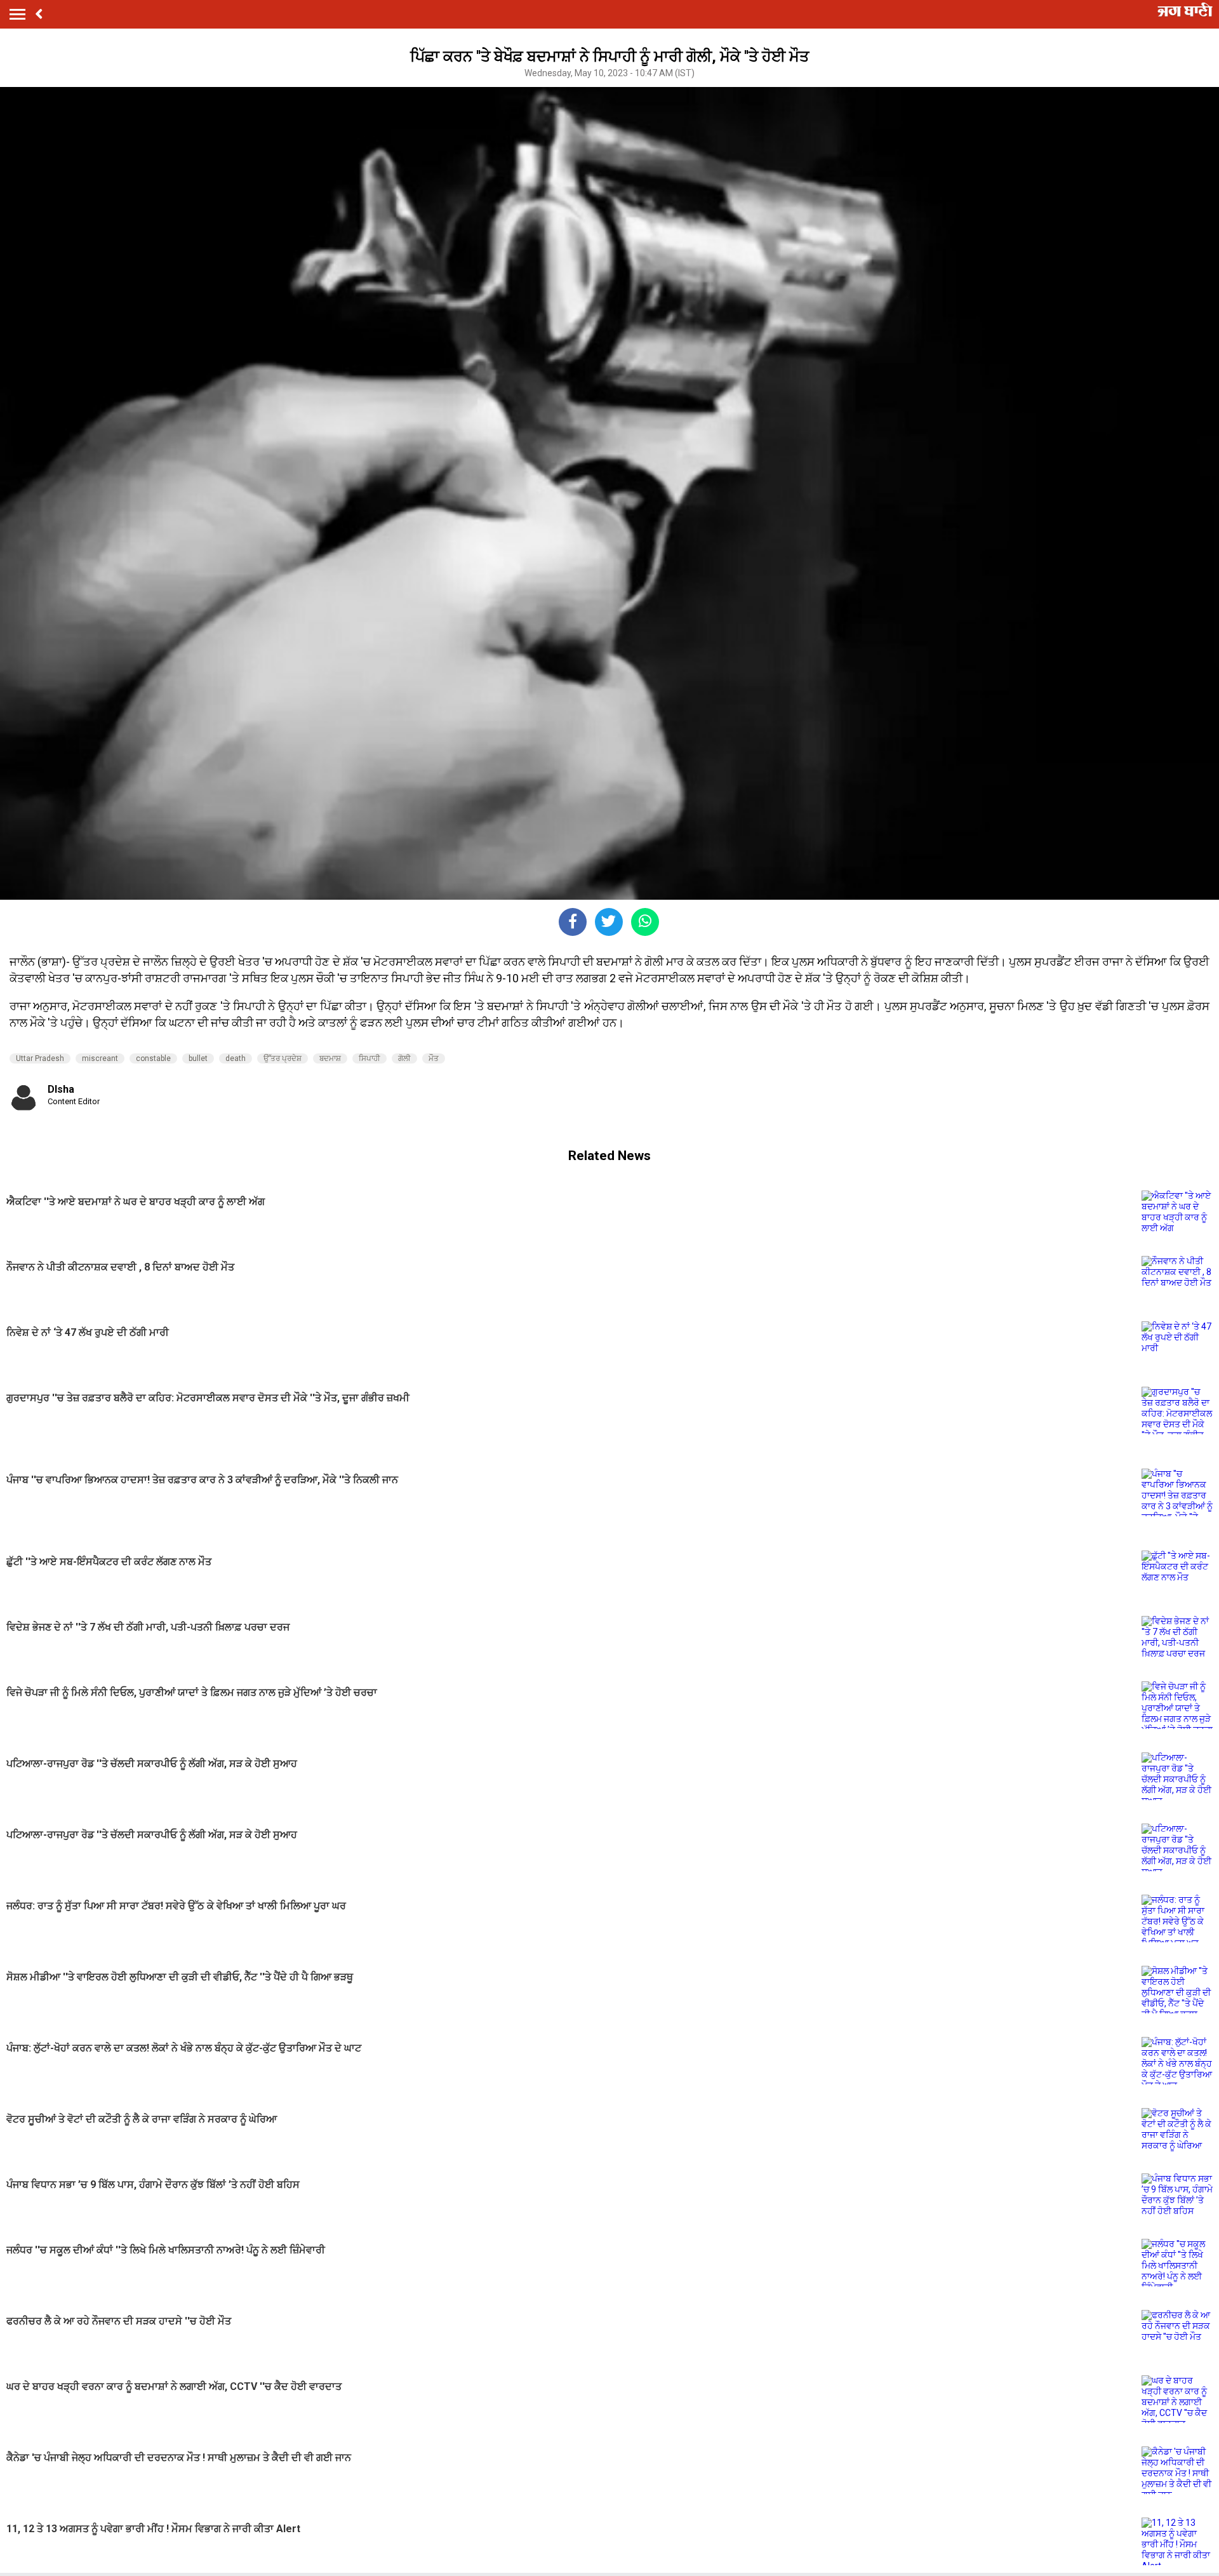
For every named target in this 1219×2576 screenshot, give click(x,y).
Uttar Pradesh (40, 1058)
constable (153, 1058)
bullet (198, 1058)
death (236, 1058)
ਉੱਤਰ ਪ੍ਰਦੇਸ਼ (283, 1058)
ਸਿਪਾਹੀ (370, 1058)
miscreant (100, 1058)
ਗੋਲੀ (404, 1058)
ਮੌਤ (434, 1058)
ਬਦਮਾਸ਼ (330, 1058)
